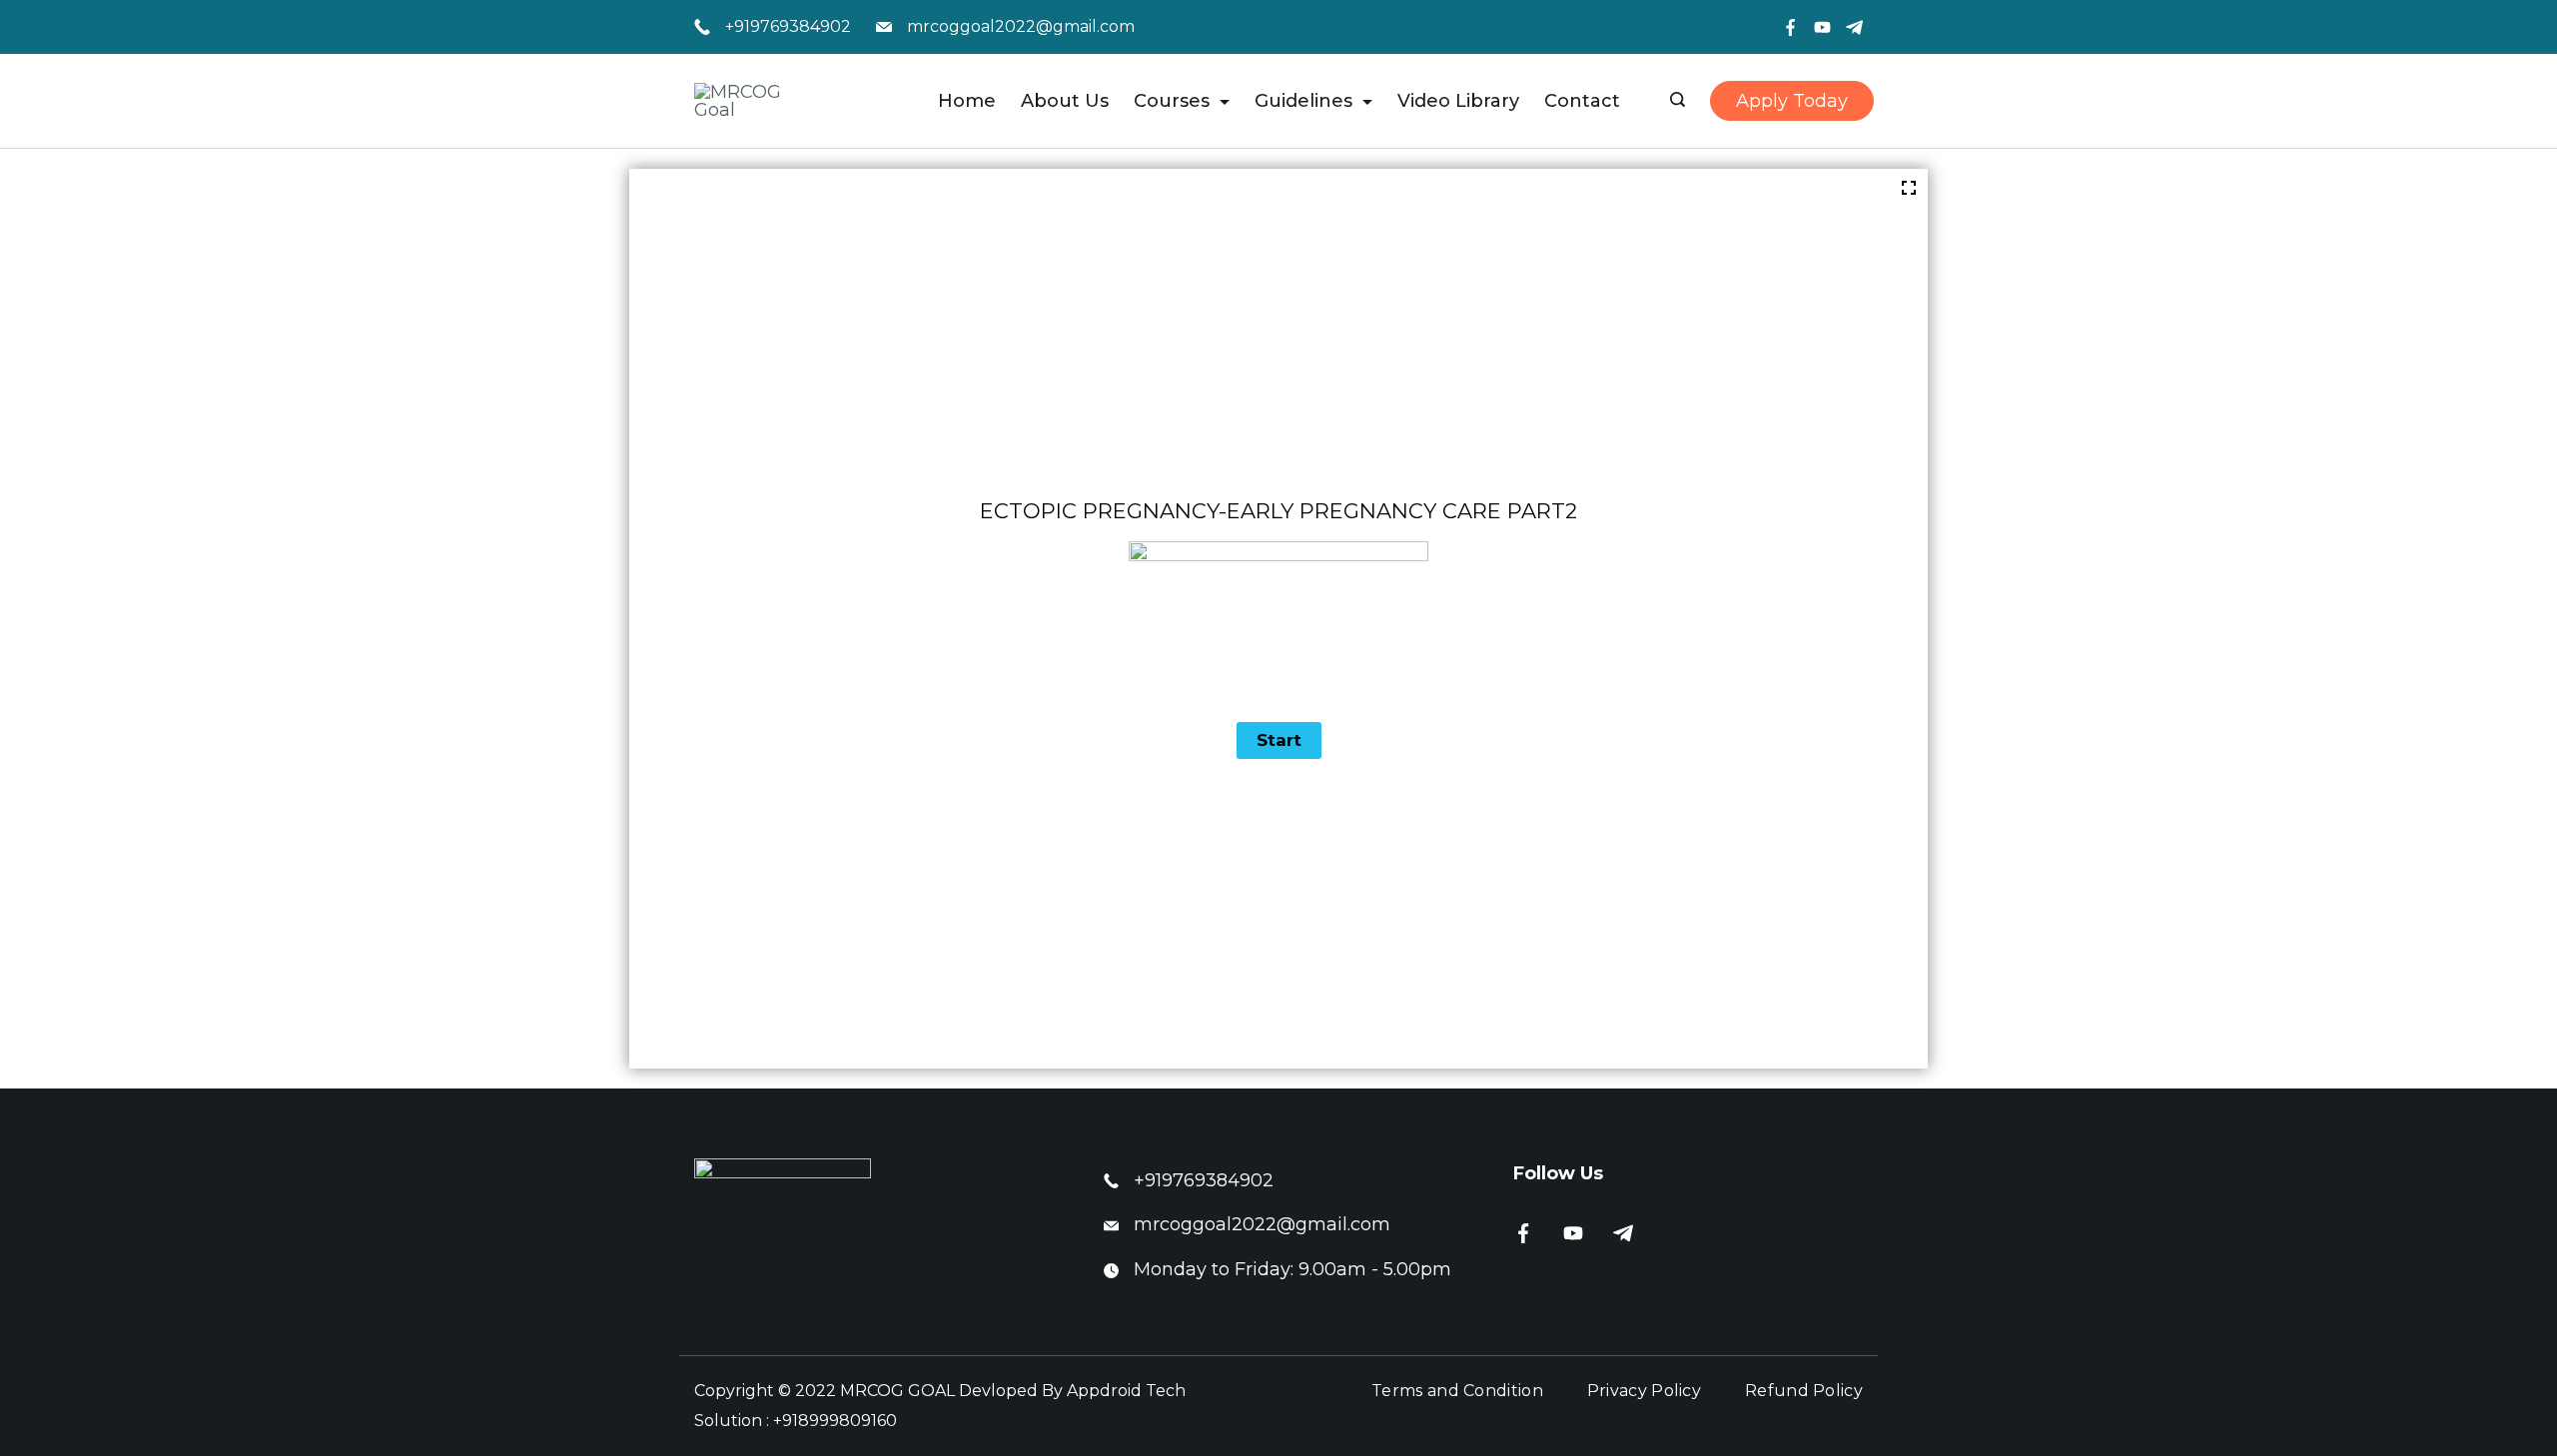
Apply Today (1792, 101)
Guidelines (1303, 101)
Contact (1582, 101)
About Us (1065, 101)
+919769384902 (788, 26)
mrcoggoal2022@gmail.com (1021, 26)
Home (967, 101)
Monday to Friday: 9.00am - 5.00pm (1292, 1269)
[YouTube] (1822, 27)
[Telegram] (1854, 27)
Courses (1172, 101)
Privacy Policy (1644, 1391)
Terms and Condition (1457, 1391)
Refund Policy (1804, 1391)
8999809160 (848, 1421)
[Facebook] (1790, 27)
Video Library (1458, 101)
